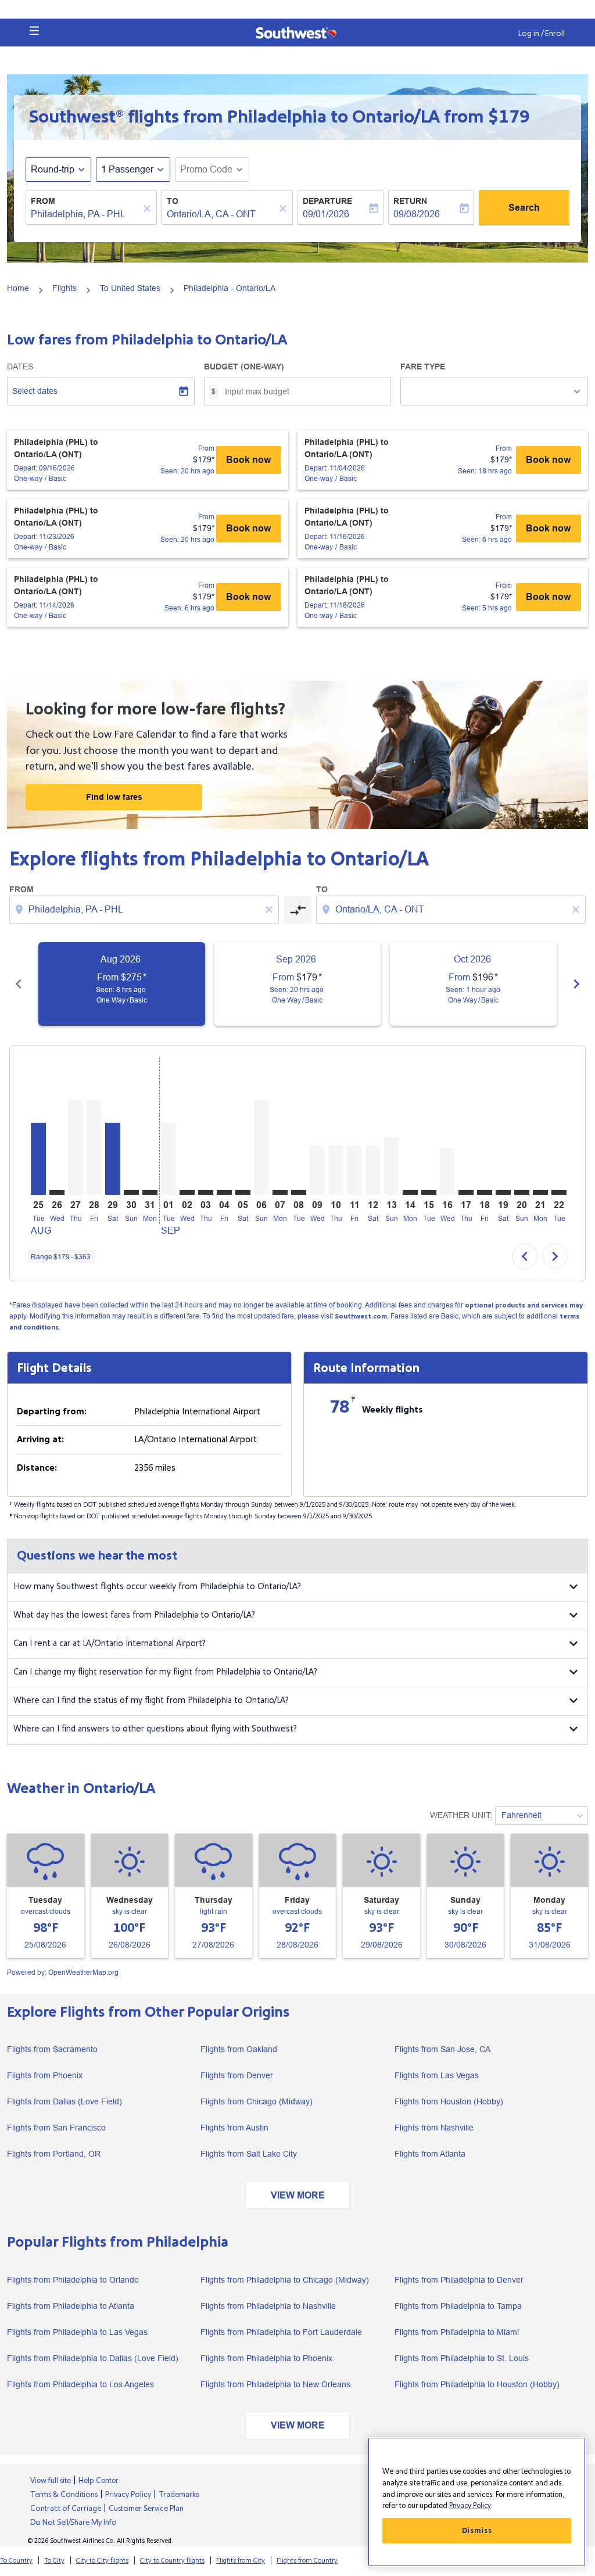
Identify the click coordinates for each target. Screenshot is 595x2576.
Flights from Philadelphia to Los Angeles (80, 2384)
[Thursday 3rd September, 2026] (206, 1192)
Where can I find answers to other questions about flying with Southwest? (155, 1729)
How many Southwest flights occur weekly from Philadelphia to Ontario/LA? (157, 1587)
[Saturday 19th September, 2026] (503, 1192)
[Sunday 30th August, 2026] (131, 1192)
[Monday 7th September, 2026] (280, 1192)
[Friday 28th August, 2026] (94, 1147)
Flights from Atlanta (430, 2154)
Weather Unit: (461, 1815)
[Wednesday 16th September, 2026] (447, 1171)
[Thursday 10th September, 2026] (336, 1170)
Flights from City (241, 2561)
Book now (248, 460)
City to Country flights (172, 2561)
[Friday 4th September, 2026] (224, 1192)
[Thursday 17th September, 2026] (466, 1192)
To (173, 201)
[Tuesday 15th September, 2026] (429, 1192)
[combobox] (85, 214)
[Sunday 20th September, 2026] (522, 1192)
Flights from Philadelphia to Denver (459, 2280)
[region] (477, 2502)
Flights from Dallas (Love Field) (64, 2101)
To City (54, 2561)
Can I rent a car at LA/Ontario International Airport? (110, 1643)
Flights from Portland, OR (54, 2154)
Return (410, 201)
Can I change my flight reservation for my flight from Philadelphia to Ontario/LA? (165, 1672)
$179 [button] (509, 117)
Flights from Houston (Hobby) (449, 2101)
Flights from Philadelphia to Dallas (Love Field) (93, 2358)
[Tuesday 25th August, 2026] (38, 1158)
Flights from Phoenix (45, 2075)
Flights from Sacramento (52, 2049)
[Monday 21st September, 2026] (540, 1192)
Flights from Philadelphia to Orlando (73, 2280)
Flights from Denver (237, 2075)
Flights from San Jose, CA (442, 2049)
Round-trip (53, 169)
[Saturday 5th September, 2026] (243, 1192)
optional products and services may (524, 1305)
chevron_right (576, 984)
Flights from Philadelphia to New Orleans (275, 2384)
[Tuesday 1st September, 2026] (169, 1158)
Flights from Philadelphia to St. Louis (462, 2358)
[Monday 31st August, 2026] (150, 1192)
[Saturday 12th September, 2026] (373, 1170)
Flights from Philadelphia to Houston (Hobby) (477, 2384)
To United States (130, 288)
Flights (64, 288)
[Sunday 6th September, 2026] (261, 1147)
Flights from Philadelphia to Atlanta (71, 2306)
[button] (34, 31)
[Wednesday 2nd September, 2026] (187, 1192)
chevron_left (19, 984)
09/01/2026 (326, 214)
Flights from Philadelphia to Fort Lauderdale (281, 2332)
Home (18, 288)
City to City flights (102, 2561)
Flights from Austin (234, 2128)
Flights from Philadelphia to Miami (457, 2332)
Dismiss (477, 2531)
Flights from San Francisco (56, 2128)
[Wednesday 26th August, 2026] (57, 1192)
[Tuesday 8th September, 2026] (299, 1192)
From (43, 201)
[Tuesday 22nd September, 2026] (559, 1192)
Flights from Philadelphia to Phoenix (266, 2358)
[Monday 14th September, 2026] (410, 1192)
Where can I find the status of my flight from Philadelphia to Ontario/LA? (151, 1700)
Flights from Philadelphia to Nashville (268, 2306)
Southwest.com (361, 1316)
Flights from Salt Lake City (249, 2154)
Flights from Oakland (239, 2049)
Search (524, 208)
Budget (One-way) (244, 367)
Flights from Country (307, 2561)
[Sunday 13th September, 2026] (392, 1166)
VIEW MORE (298, 2195)
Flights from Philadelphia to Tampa (458, 2306)
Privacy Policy (470, 2506)
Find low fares (114, 797)
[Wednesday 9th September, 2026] (317, 1170)
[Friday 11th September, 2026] (354, 1170)
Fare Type (423, 367)
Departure (327, 201)
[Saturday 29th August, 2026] (113, 1158)
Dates (20, 367)
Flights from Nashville (434, 2128)
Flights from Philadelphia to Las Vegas (77, 2332)
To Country (16, 2561)
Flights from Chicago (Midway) (257, 2101)
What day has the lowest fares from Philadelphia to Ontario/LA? (134, 1615)
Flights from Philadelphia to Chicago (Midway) (285, 2280)
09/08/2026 (417, 214)
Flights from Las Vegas (437, 2075)
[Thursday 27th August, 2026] (76, 1147)
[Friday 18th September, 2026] (485, 1192)
